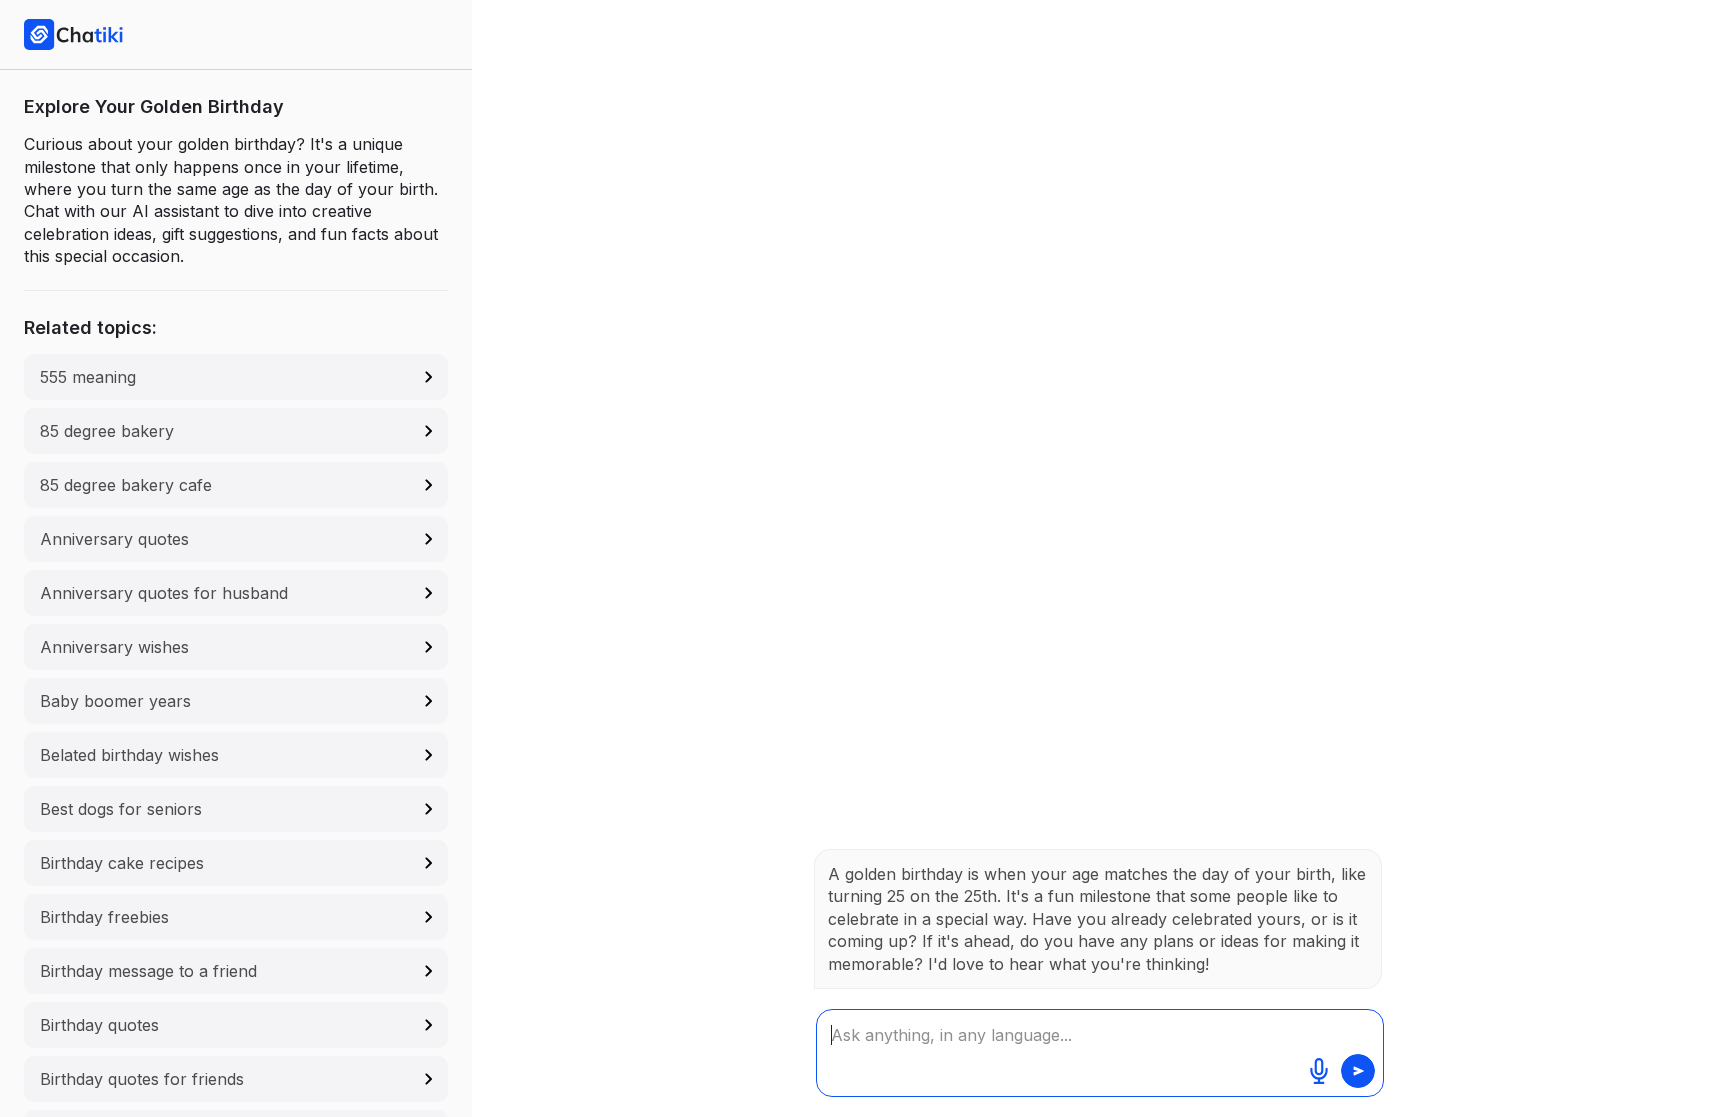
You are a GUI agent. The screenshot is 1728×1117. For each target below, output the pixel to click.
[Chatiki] (74, 34)
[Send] (1358, 1071)
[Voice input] (1319, 1071)
